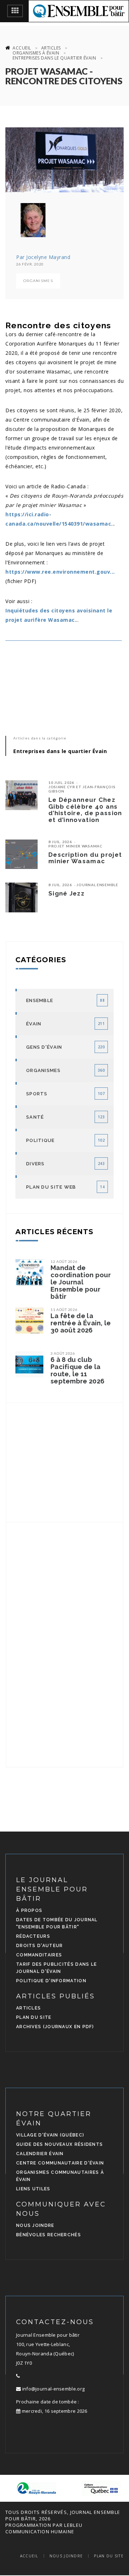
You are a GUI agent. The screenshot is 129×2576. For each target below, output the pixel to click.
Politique (40, 1140)
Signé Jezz (66, 893)
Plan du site (34, 2017)
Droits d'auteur (40, 1946)
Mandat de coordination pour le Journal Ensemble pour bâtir (81, 1282)
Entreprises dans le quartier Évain (54, 58)
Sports (37, 1094)
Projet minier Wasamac (75, 846)
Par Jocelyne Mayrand (43, 257)
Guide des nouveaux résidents (59, 2144)
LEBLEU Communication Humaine (44, 2528)
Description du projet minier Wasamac (85, 858)
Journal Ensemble (97, 885)
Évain (34, 1024)
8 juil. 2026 (60, 842)
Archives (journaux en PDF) (55, 2027)
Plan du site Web (51, 1187)
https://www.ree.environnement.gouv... (60, 572)
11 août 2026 (64, 1310)
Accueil (22, 48)
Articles (51, 48)
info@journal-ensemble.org (53, 2389)
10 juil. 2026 (61, 782)
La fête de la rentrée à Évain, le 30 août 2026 (81, 1323)
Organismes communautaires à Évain (60, 2176)
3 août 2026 (63, 1353)
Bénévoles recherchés (49, 2235)
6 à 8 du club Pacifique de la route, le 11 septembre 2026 (77, 1371)
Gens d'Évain (44, 1047)
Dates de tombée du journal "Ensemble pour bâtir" (57, 1923)
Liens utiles (33, 2189)
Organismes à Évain (36, 53)
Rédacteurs (33, 1936)
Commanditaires (39, 1955)
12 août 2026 (64, 1261)
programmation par (34, 2525)
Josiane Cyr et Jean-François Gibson (82, 789)
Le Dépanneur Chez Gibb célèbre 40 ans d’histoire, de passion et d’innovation (85, 810)
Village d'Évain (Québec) (50, 2135)
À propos (29, 1910)
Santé (35, 1117)
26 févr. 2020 (30, 264)
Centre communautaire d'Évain (60, 2163)
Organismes (38, 281)
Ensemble (40, 1000)
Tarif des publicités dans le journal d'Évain (56, 1968)
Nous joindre (35, 2225)
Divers (35, 1164)
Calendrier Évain (40, 2154)
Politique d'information (51, 1981)
